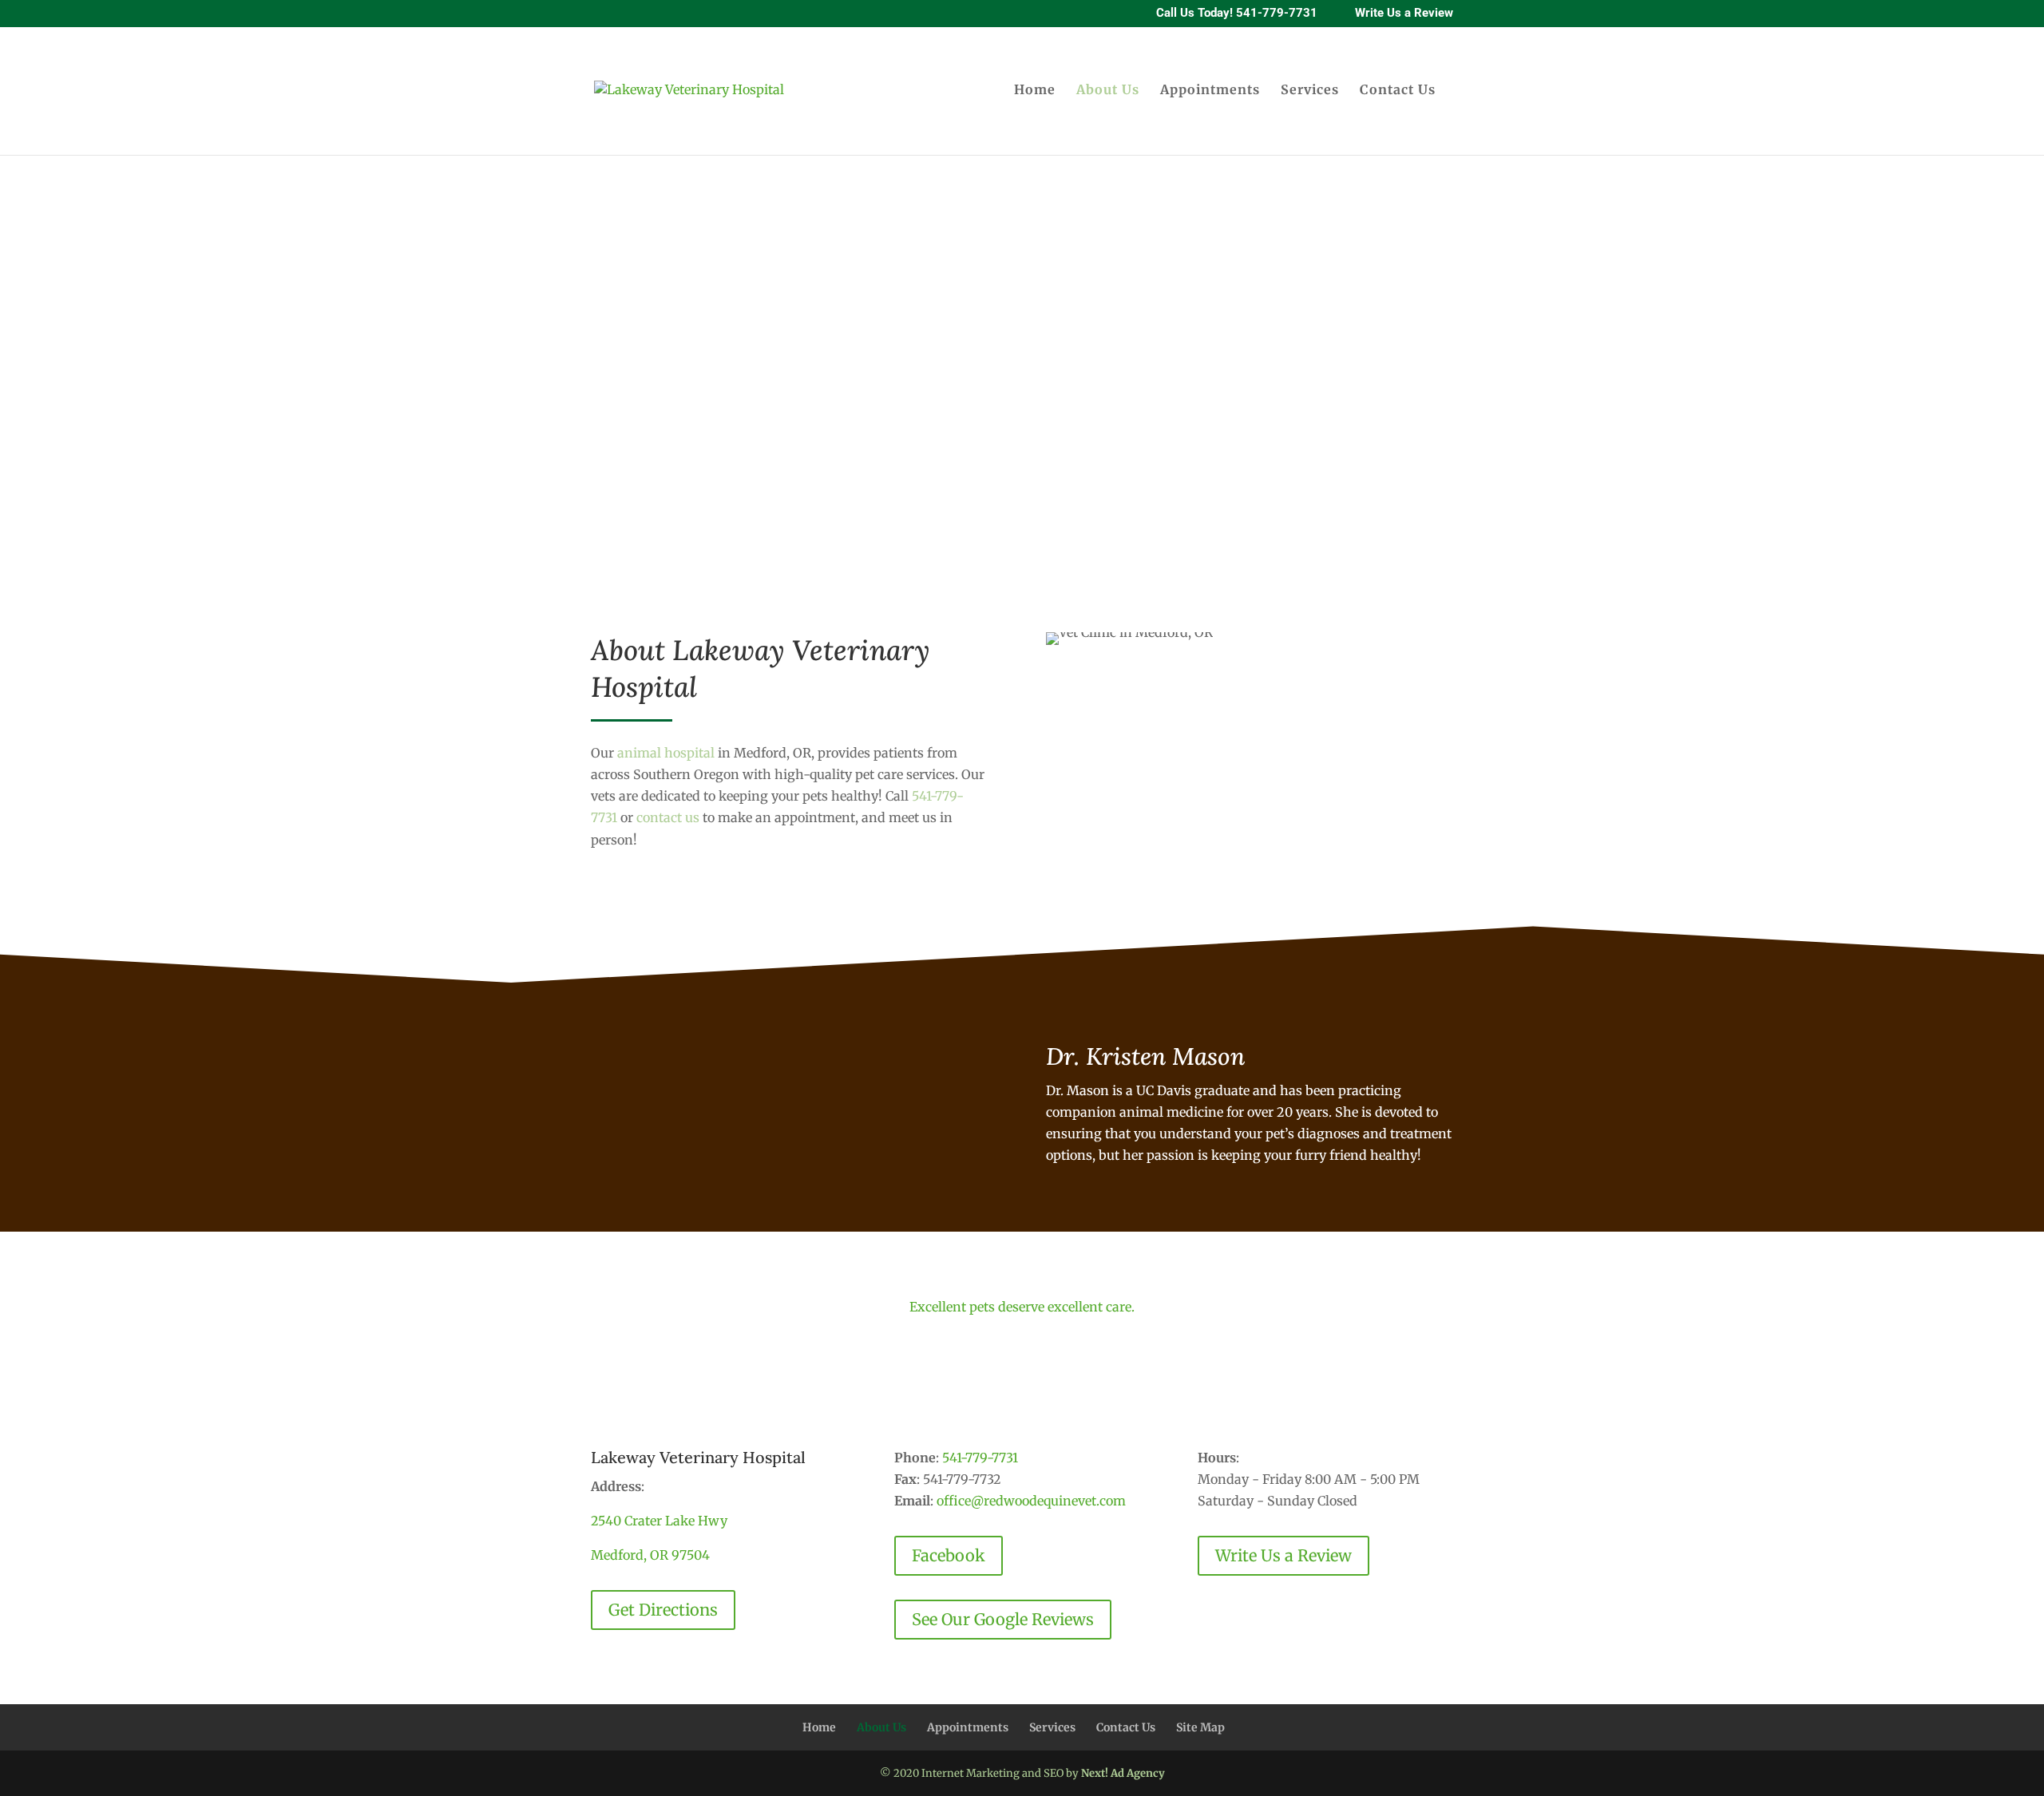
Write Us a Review (1404, 14)
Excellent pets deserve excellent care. (1022, 1307)
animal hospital (666, 753)
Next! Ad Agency (1123, 1773)
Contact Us (1398, 91)
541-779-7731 (980, 1458)
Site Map (1200, 1727)
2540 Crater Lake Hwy (659, 1521)
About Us (1108, 91)
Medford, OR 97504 (650, 1555)
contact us (668, 817)
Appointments (1210, 91)
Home (1035, 91)
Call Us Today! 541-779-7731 (1237, 14)
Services (1310, 91)
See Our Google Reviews (1003, 1619)
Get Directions (663, 1610)
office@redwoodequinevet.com (1031, 1501)
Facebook (949, 1555)
